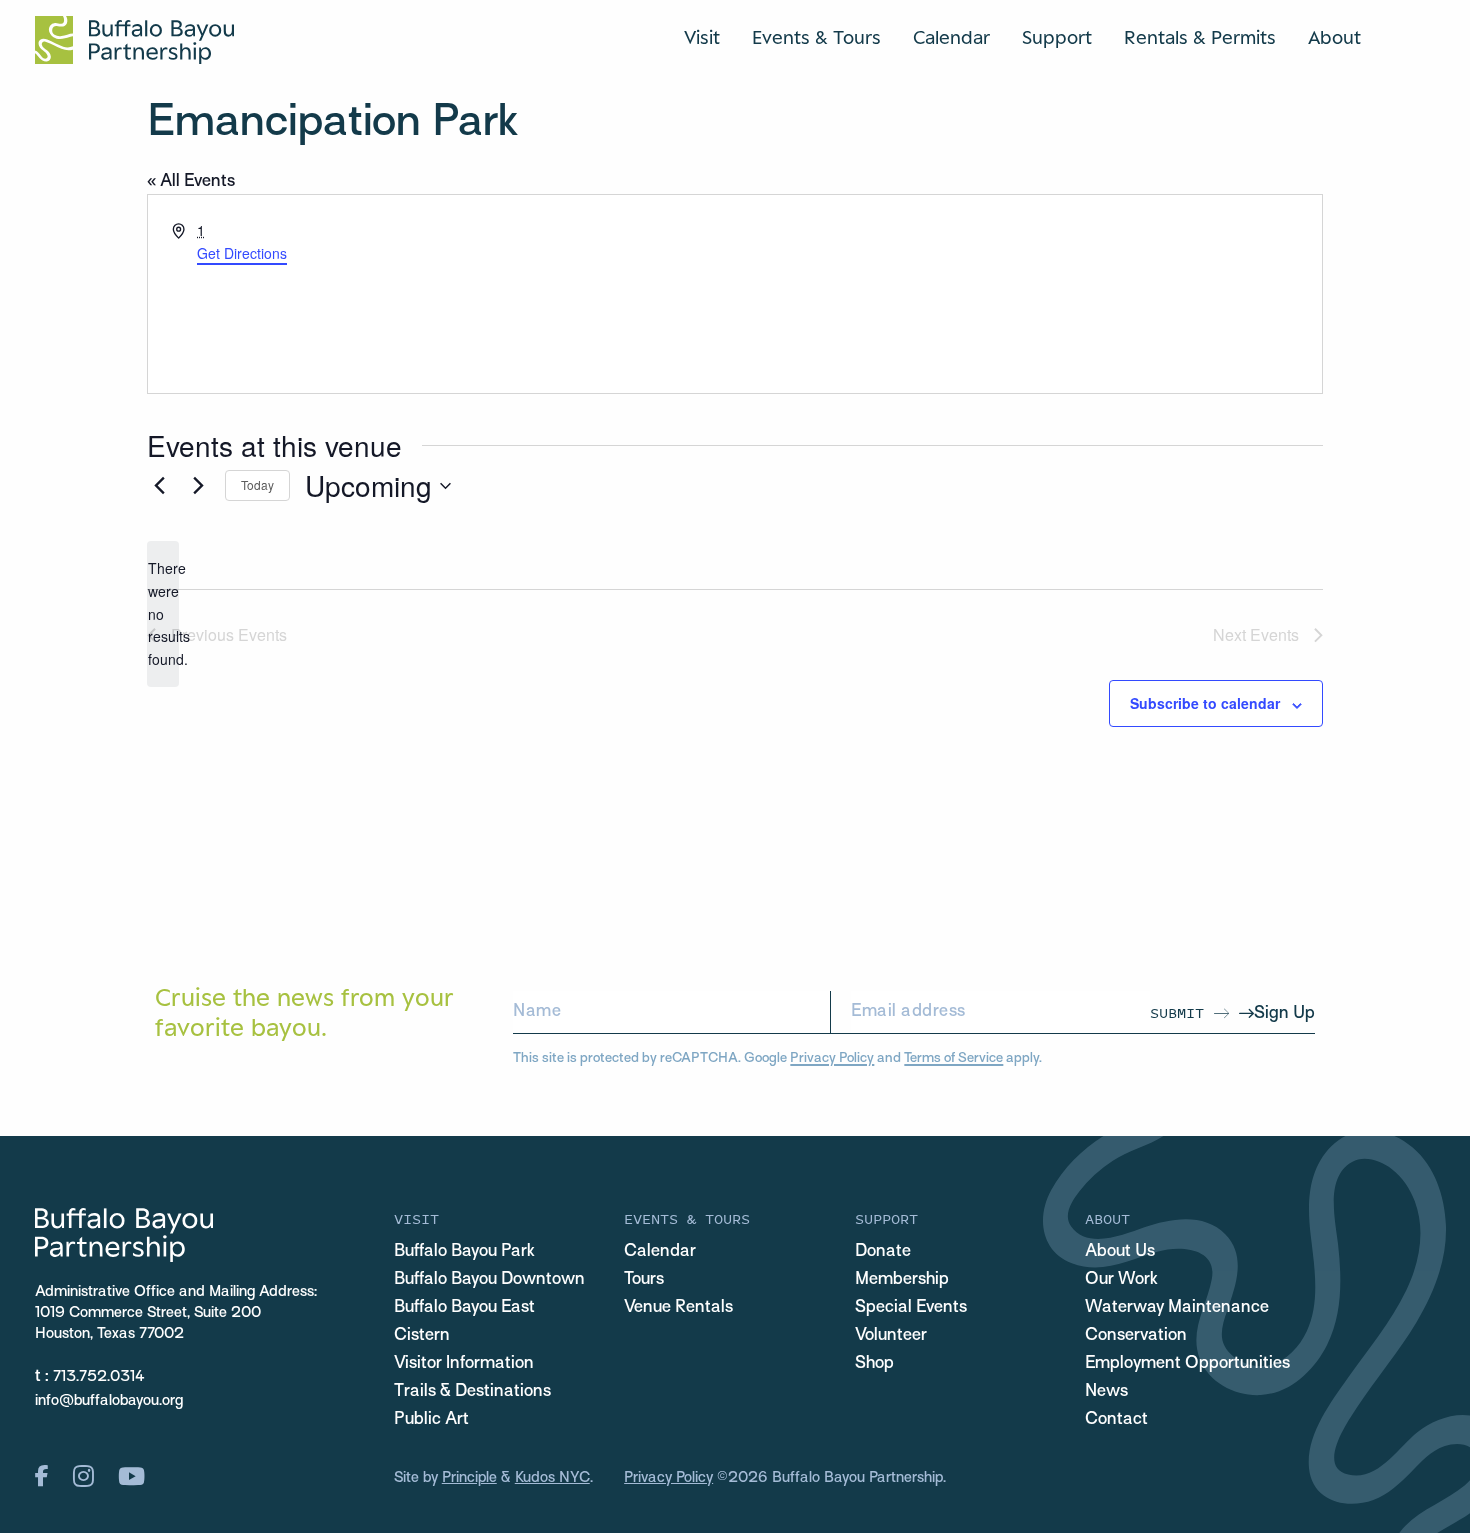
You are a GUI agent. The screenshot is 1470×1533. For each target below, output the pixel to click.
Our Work (1121, 1280)
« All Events (191, 182)
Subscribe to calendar (1205, 703)
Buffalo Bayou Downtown (489, 1280)
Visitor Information (464, 1364)
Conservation (1136, 1336)
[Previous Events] (159, 486)
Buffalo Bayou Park (464, 1252)
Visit (702, 37)
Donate (883, 1252)
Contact (1116, 1420)
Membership (902, 1280)
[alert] (163, 613)
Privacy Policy (832, 1058)
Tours (644, 1280)
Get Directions (242, 253)
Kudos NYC (552, 1478)
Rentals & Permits (1200, 37)
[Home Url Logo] (134, 40)
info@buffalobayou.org (109, 1401)
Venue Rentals (678, 1308)
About (1334, 37)
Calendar (951, 37)
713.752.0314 (99, 1377)
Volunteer (891, 1336)
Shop (874, 1364)
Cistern (422, 1336)
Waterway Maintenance (1177, 1308)
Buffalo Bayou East (464, 1308)
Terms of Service (953, 1058)
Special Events (911, 1308)
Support (1057, 37)
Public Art (431, 1420)
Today (257, 484)
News (1106, 1392)
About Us (1120, 1252)
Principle (469, 1478)
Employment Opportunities (1187, 1364)
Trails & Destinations (472, 1392)
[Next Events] (198, 486)
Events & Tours (816, 37)
